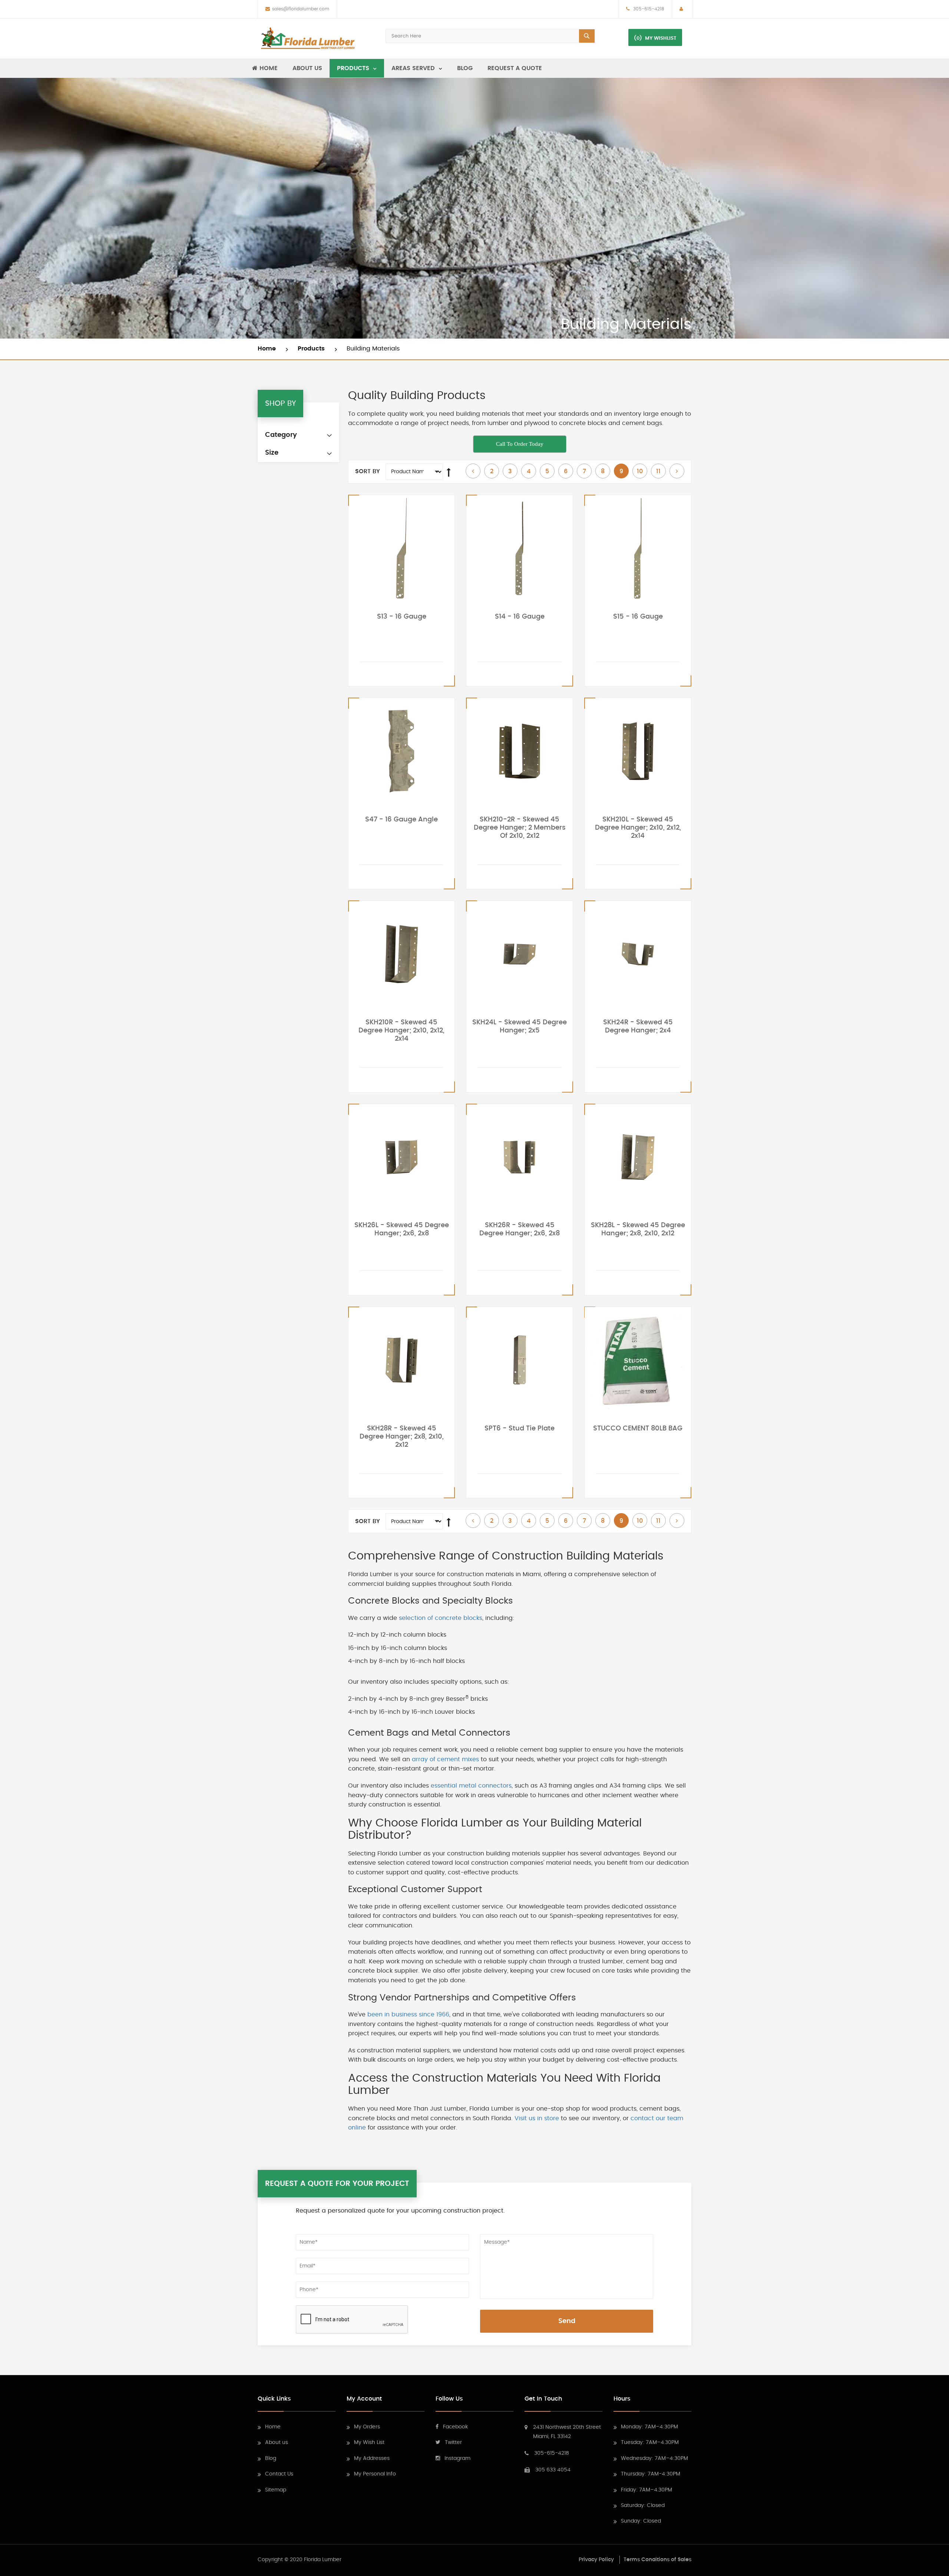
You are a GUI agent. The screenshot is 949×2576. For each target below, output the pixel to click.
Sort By (368, 471)
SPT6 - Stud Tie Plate (520, 1429)
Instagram (457, 2458)
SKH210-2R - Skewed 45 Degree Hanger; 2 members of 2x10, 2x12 (520, 828)
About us (277, 2442)
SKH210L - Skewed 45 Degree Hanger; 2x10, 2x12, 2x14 (638, 828)
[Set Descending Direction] (449, 472)
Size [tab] (272, 453)
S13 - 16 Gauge (402, 617)
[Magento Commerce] (308, 39)
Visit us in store (537, 2118)
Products (312, 349)
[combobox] (490, 36)
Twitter (453, 2442)
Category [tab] (281, 435)
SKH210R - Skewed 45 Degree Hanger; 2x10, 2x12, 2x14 (401, 1031)
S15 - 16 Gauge (638, 617)
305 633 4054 (553, 2470)
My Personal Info (375, 2474)
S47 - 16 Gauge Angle (401, 820)
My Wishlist (661, 38)
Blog (271, 2458)
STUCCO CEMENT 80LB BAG (638, 1429)
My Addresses (372, 2458)
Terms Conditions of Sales (657, 2560)
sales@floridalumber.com (301, 9)
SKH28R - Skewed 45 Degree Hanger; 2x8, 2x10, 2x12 (402, 1437)
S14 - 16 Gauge (520, 617)
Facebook (455, 2427)
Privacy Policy (596, 2560)
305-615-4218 (648, 9)
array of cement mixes (445, 1759)
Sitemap (276, 2490)
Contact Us (279, 2474)
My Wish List (369, 2442)
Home (268, 349)
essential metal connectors (471, 1786)
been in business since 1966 (408, 2015)
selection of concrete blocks (441, 1618)
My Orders (367, 2427)
